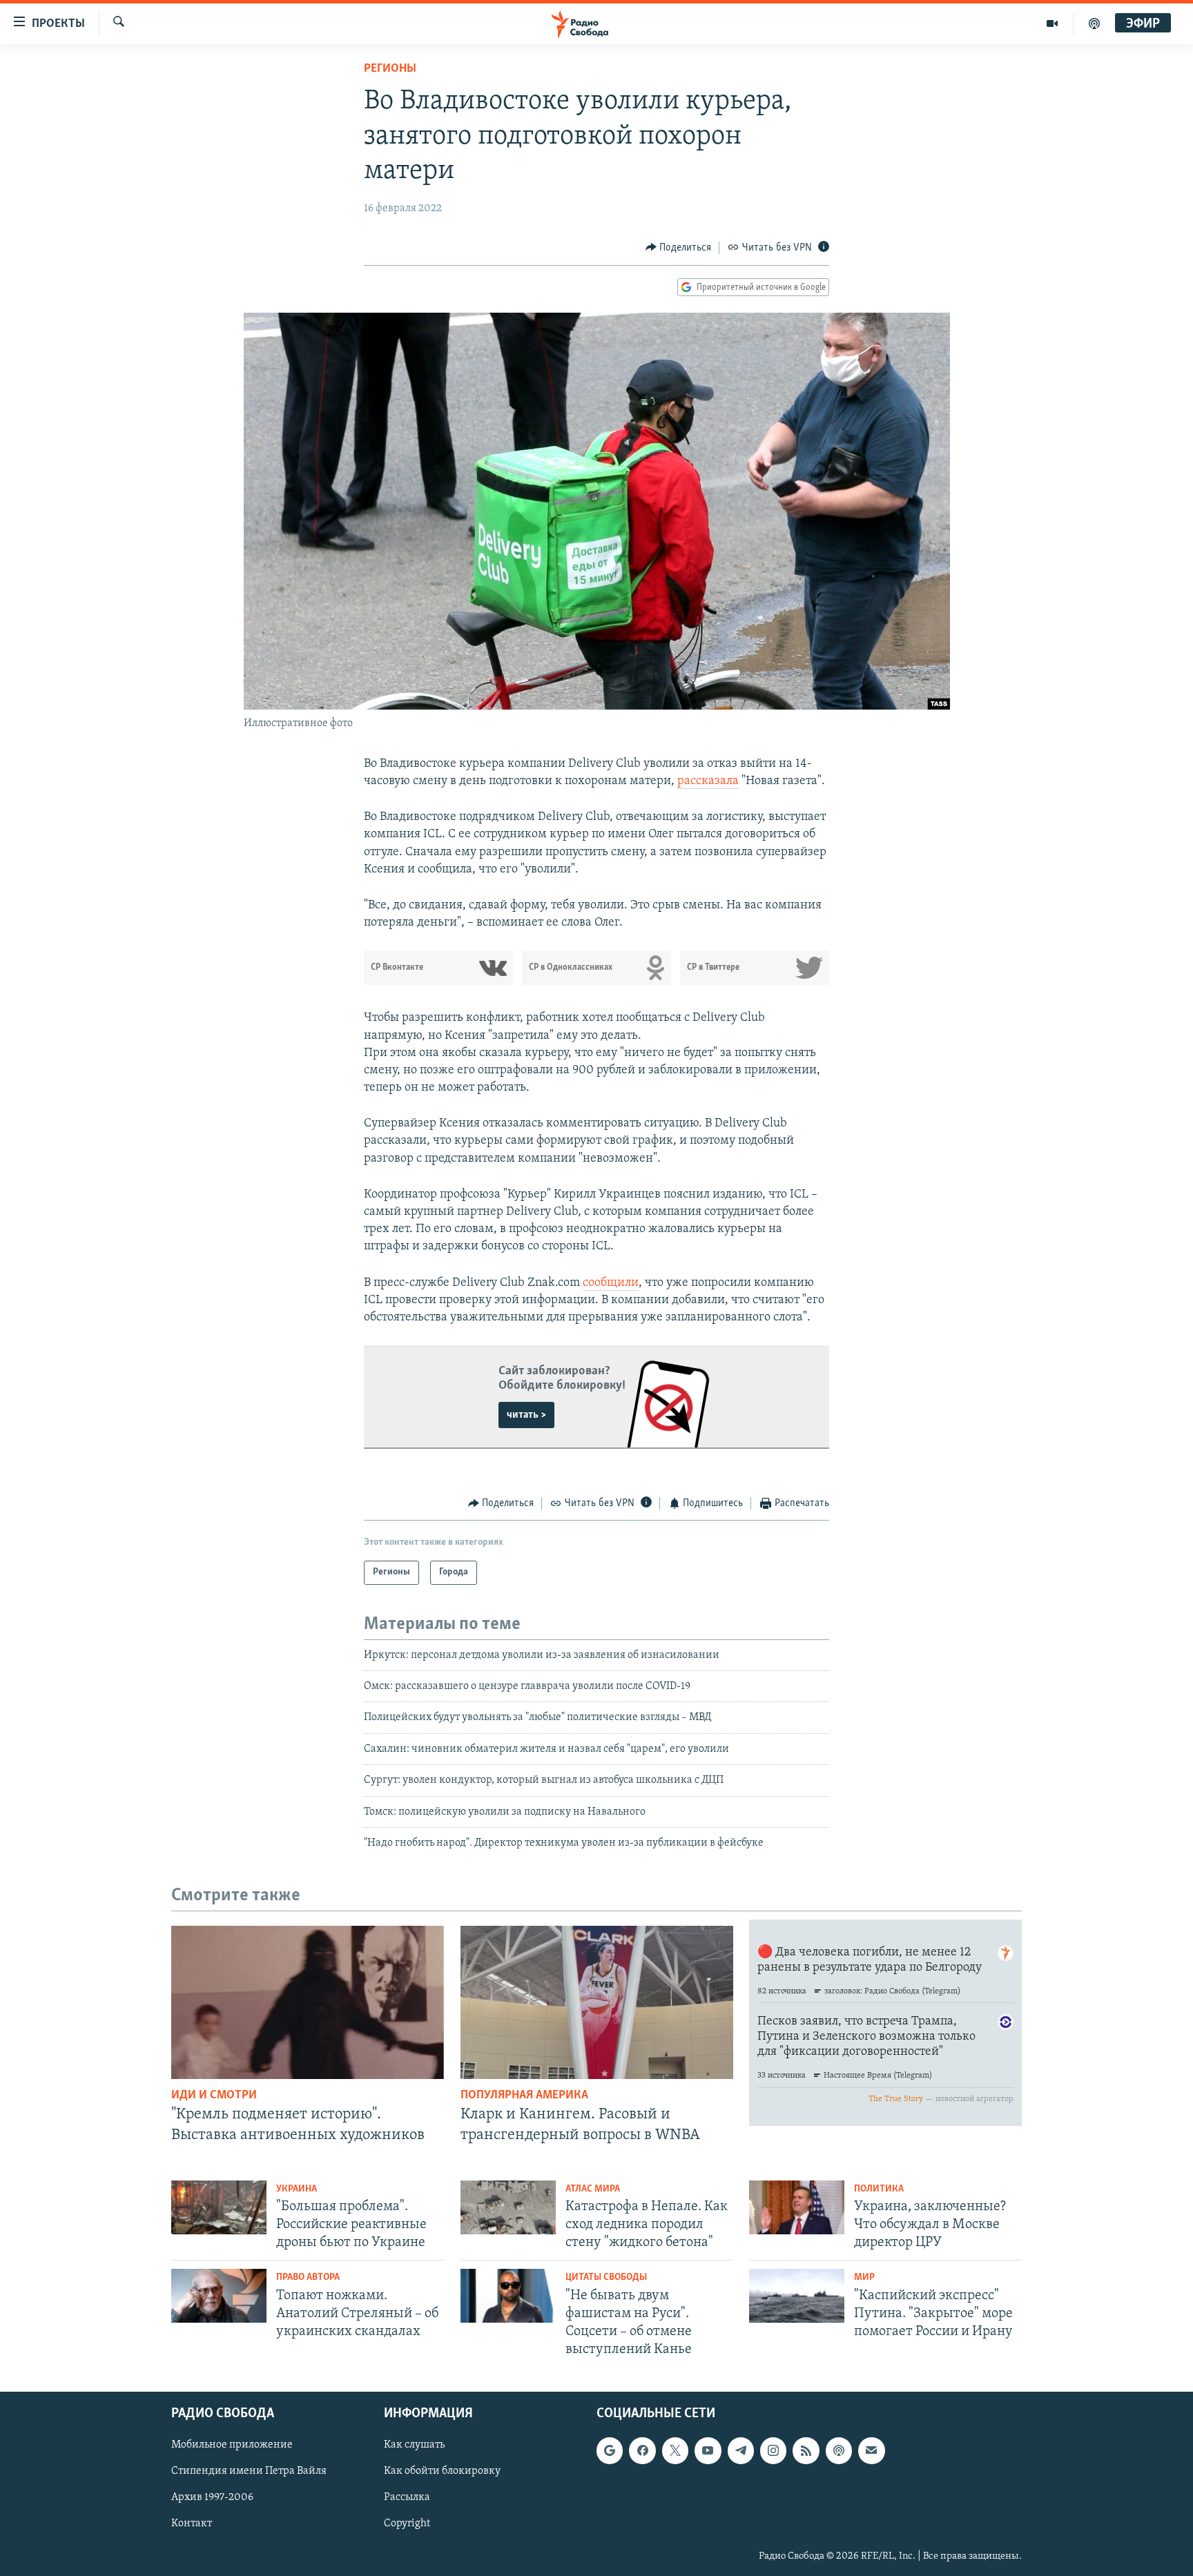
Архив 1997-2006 (212, 2497)
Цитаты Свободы (606, 2277)
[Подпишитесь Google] (610, 2450)
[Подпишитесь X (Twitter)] (675, 2450)
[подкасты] (1094, 23)
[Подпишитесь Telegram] (741, 2450)
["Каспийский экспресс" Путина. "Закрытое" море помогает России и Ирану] (797, 2296)
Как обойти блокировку (442, 2471)
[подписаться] (871, 2450)
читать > (526, 1415)
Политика (879, 2189)
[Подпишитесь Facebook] (642, 2450)
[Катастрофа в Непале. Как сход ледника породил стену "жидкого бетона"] (508, 2207)
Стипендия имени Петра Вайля (249, 2471)
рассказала (708, 781)
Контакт (192, 2524)
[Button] (679, 248)
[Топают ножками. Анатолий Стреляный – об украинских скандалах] (219, 2296)
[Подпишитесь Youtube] (708, 2450)
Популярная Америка (524, 2096)
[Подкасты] (839, 2450)
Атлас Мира (593, 2189)
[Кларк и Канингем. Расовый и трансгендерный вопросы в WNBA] (597, 2002)
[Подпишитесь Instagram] (773, 2450)
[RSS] (806, 2450)
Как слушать (414, 2445)
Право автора (308, 2277)
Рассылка (407, 2497)
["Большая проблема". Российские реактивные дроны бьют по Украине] (219, 2207)
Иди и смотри (214, 2096)
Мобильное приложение (232, 2445)
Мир (864, 2277)
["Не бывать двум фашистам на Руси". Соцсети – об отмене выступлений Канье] (508, 2296)
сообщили (611, 1283)
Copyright (407, 2524)
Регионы (390, 69)
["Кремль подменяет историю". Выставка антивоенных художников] (308, 2002)
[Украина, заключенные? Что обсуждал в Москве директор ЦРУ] (797, 2207)
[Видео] (1053, 23)
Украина (297, 2189)
